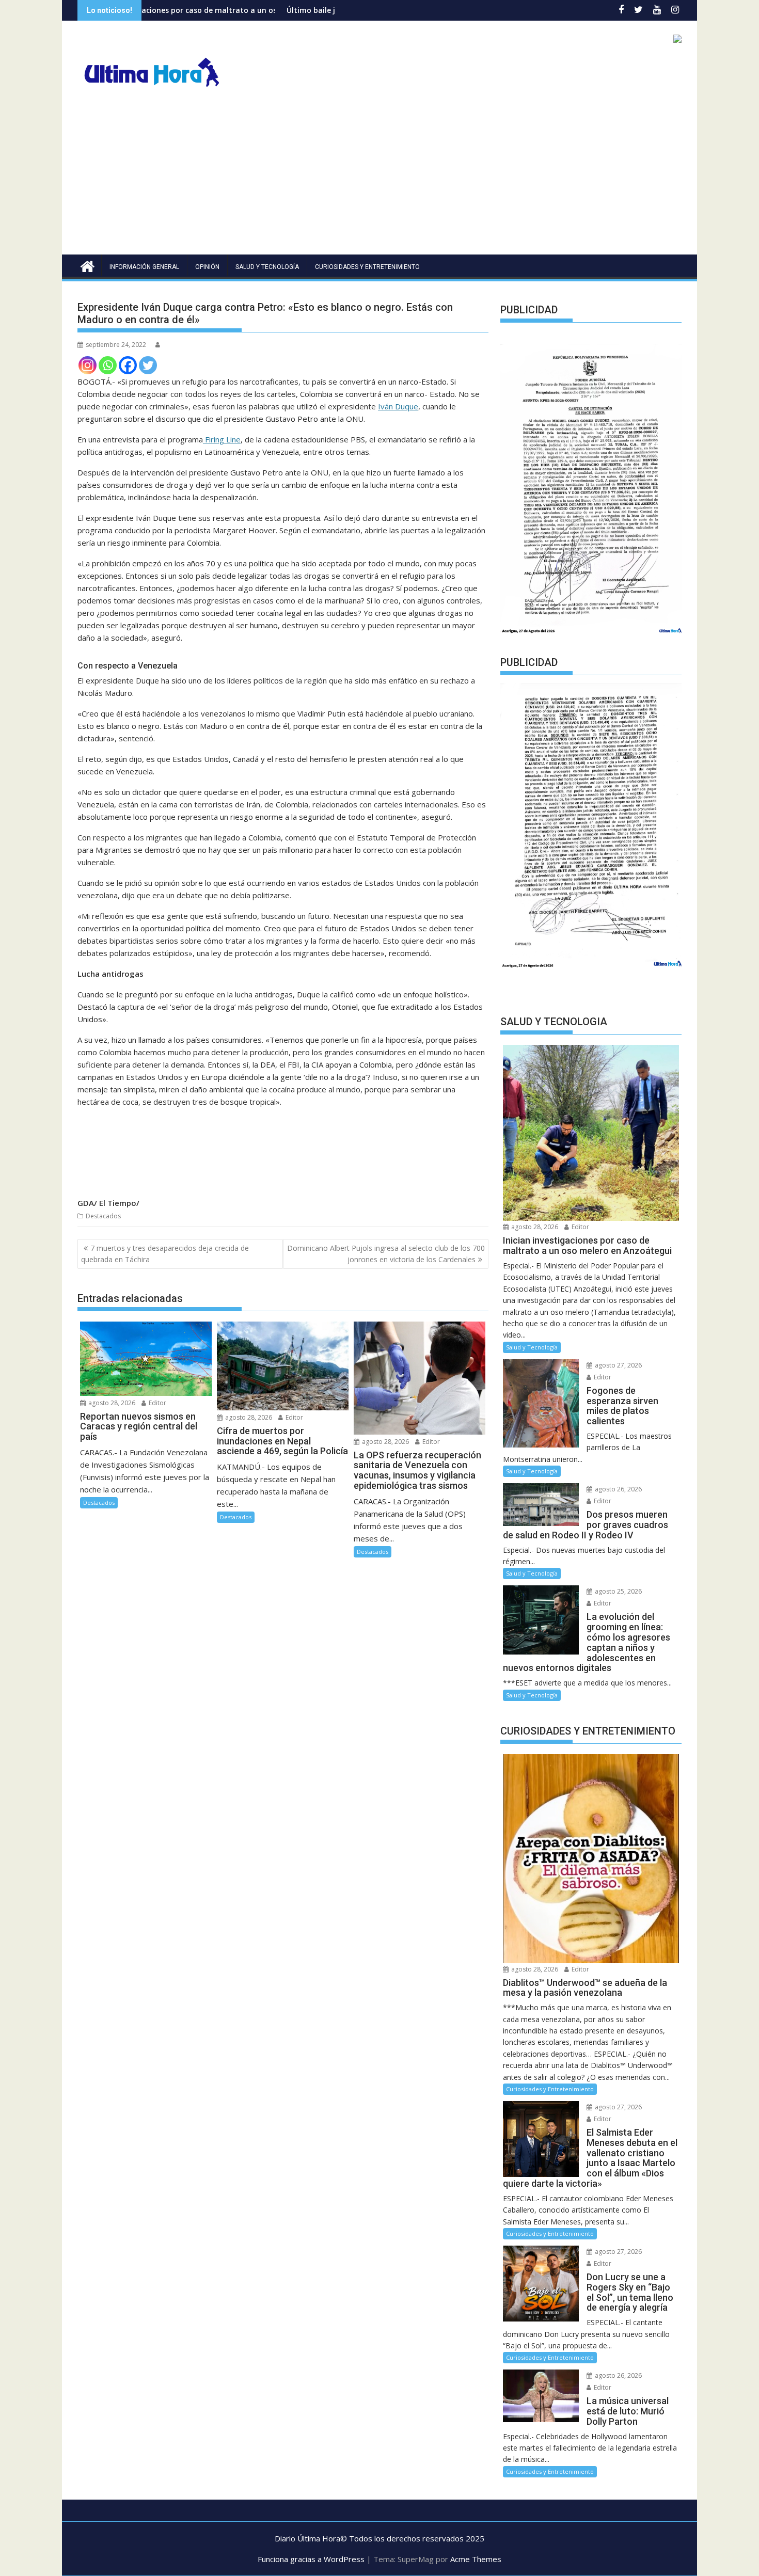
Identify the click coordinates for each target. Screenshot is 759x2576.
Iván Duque (398, 406)
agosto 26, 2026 (618, 1489)
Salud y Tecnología (267, 267)
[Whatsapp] (108, 365)
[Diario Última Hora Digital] (88, 265)
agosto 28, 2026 (111, 1403)
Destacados (103, 1216)
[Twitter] (148, 365)
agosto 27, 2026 (618, 1365)
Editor (157, 1403)
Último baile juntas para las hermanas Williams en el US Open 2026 (305, 10)
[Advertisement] (379, 177)
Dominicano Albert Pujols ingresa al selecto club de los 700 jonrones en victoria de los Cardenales (386, 1254)
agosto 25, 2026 (618, 1591)
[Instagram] (88, 365)
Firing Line (222, 439)
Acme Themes (476, 2559)
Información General (144, 267)
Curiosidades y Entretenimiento (367, 267)
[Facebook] (128, 365)
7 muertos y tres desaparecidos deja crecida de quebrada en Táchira (165, 1254)
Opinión (207, 267)
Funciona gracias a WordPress (311, 2559)
